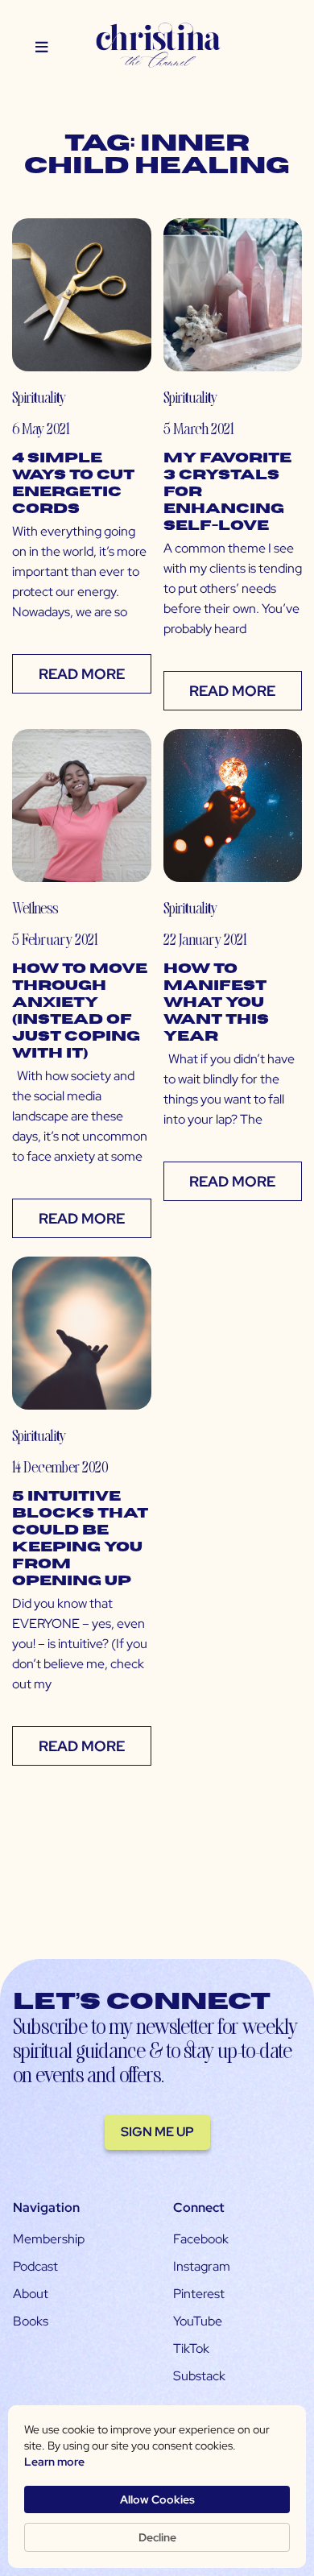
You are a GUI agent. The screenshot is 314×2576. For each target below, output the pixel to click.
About (31, 2294)
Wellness (35, 907)
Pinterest (199, 2294)
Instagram (202, 2266)
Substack (199, 2376)
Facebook (201, 2239)
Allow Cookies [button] (157, 2499)
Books (31, 2321)
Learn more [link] (54, 2462)
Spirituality (39, 397)
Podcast (35, 2266)
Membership (49, 2239)
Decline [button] (157, 2537)
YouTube (198, 2321)
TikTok (191, 2348)
